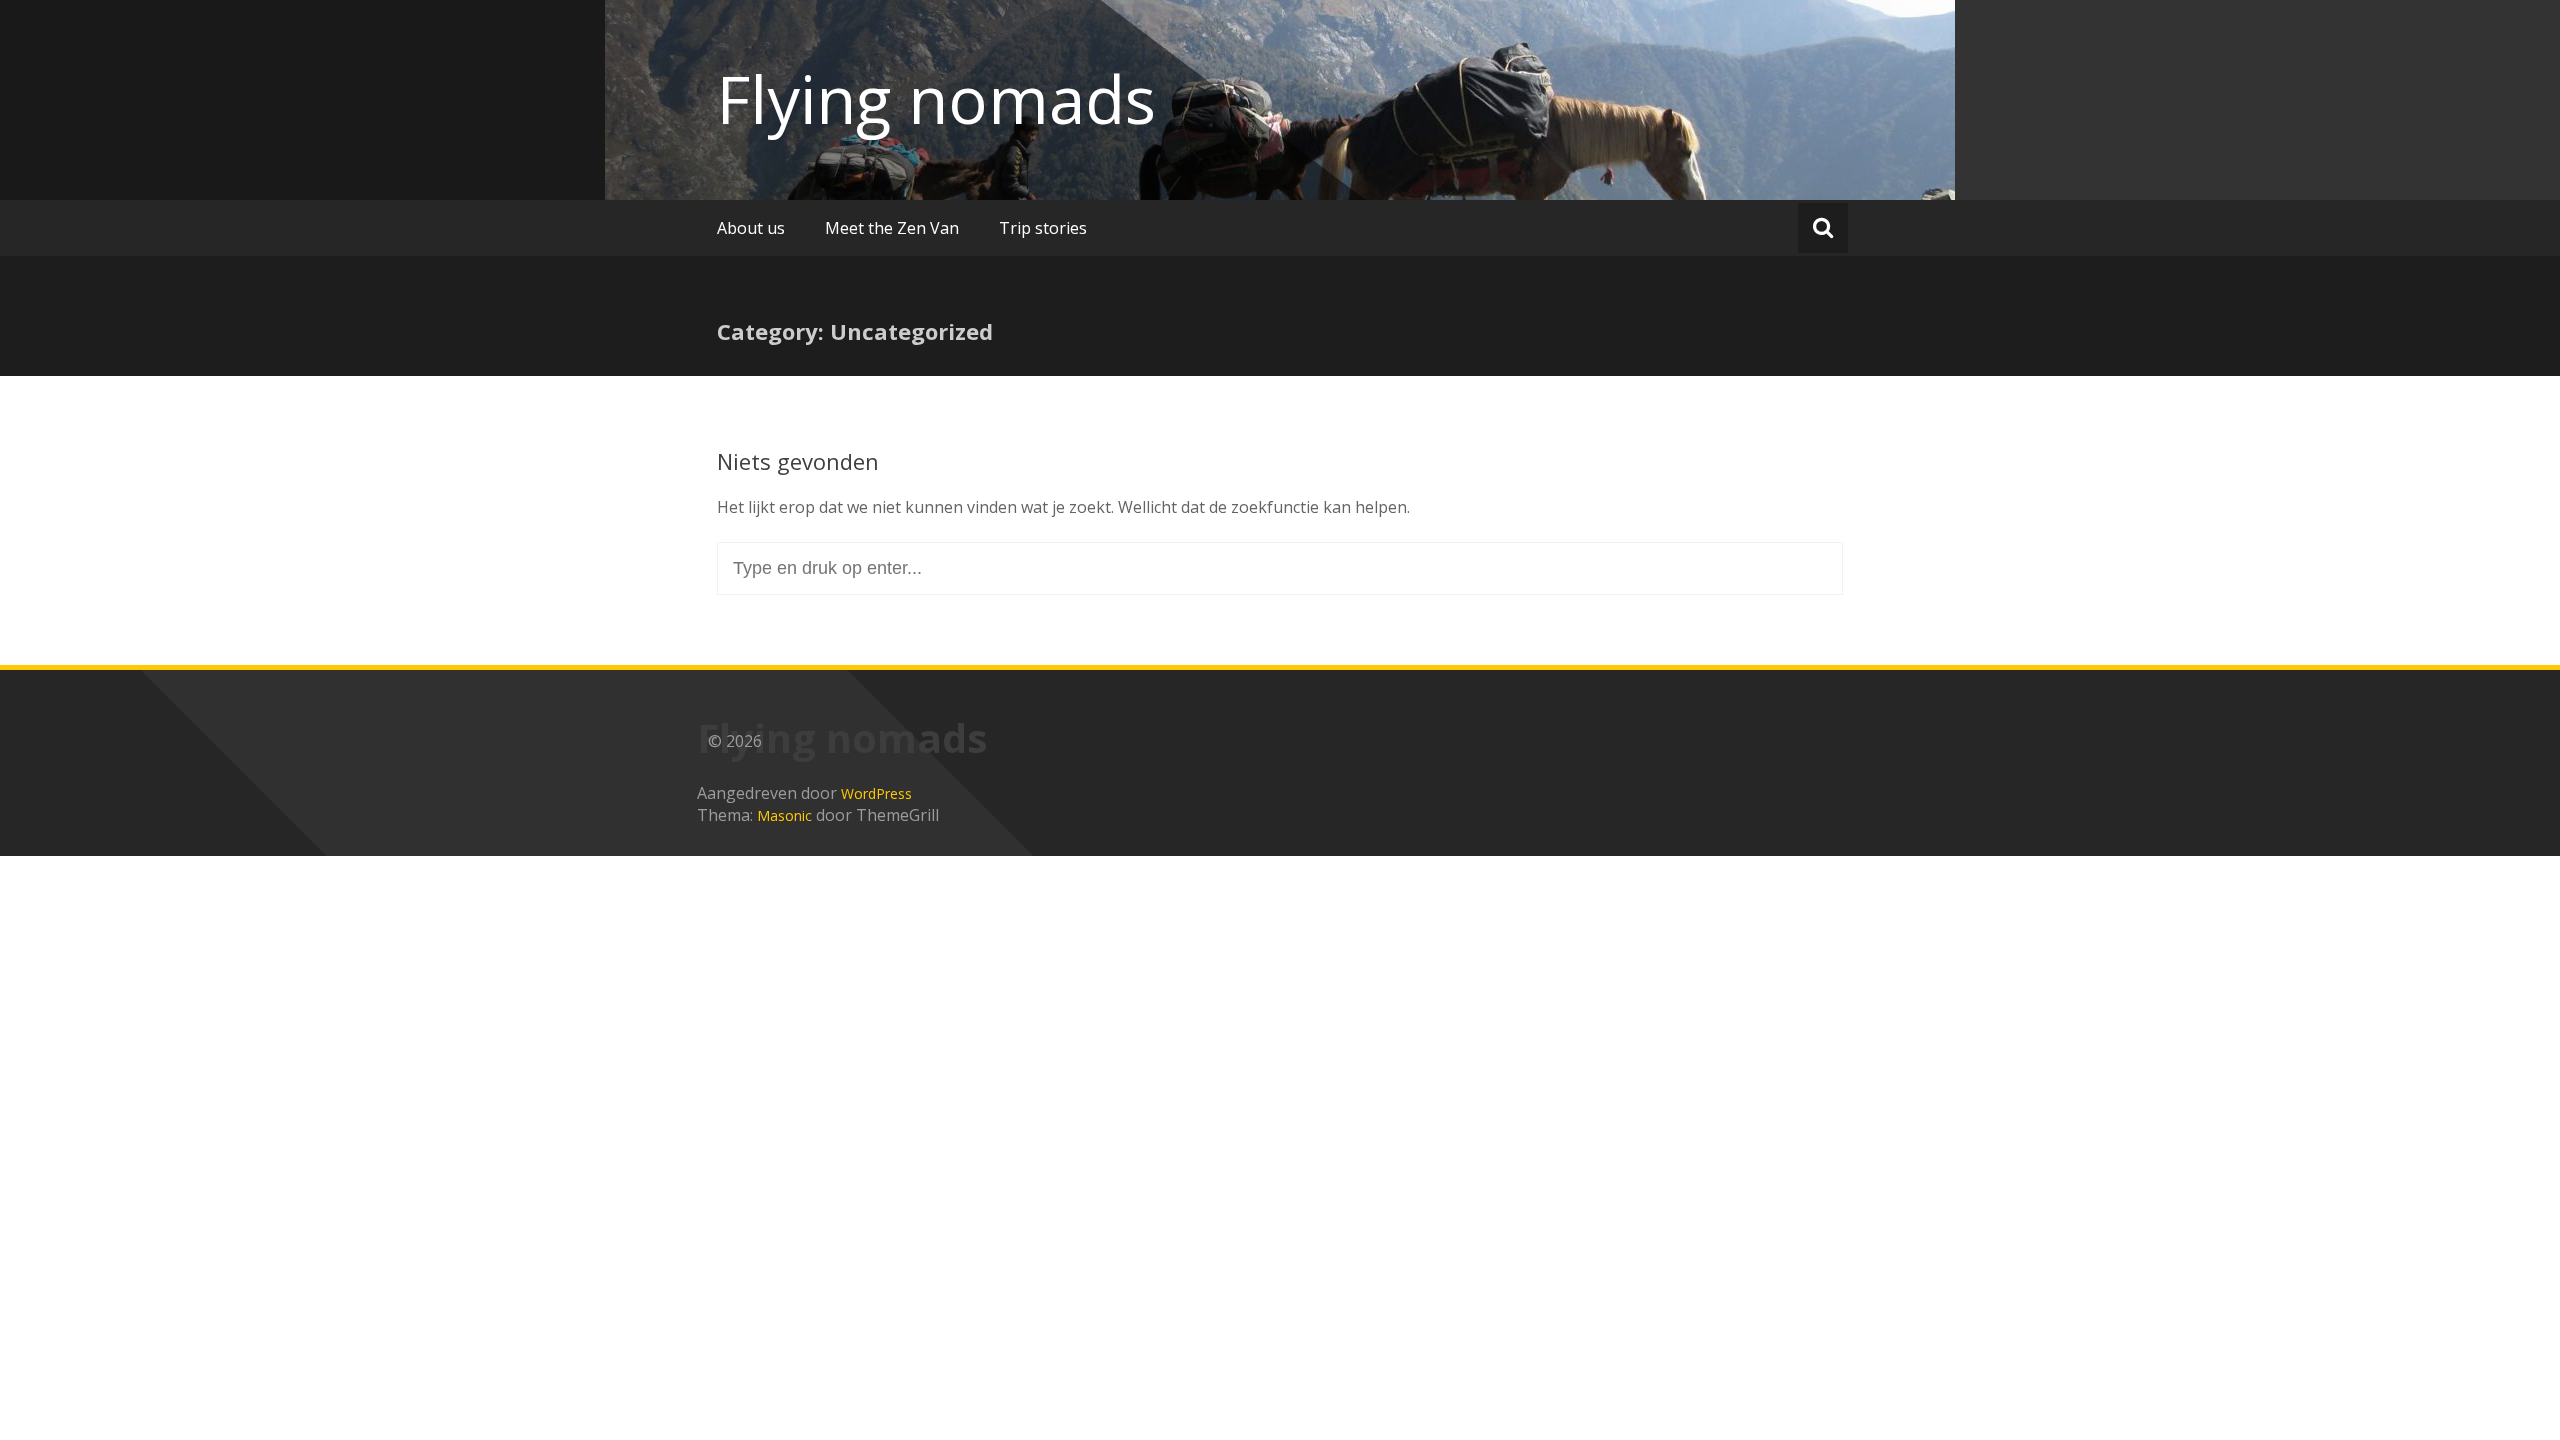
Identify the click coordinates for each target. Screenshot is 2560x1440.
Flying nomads (936, 99)
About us (751, 228)
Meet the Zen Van (892, 228)
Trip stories (1043, 228)
